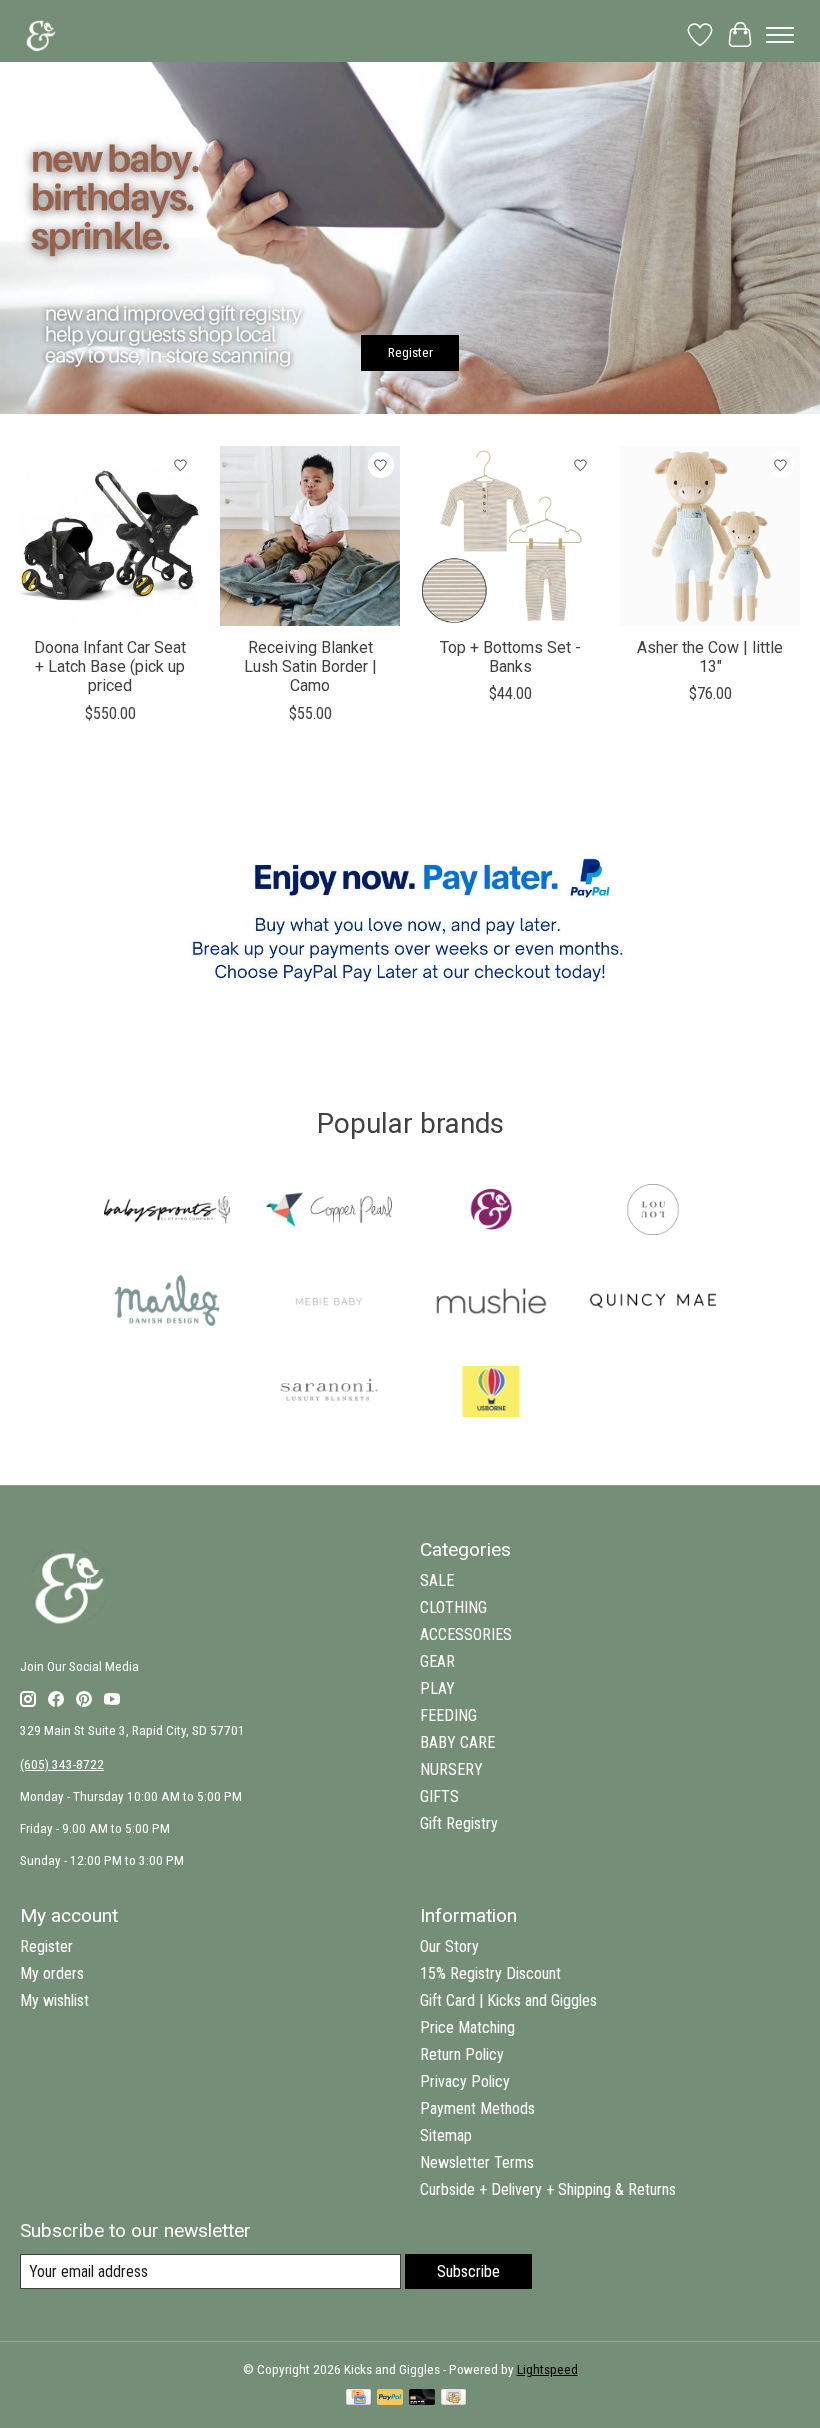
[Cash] (453, 2398)
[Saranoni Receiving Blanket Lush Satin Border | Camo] (310, 536)
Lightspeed (547, 2369)
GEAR (437, 1661)
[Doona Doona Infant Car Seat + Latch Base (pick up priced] (110, 536)
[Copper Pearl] (329, 1211)
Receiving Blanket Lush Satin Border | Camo (310, 666)
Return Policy (462, 2054)
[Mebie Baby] (329, 1302)
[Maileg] (167, 1302)
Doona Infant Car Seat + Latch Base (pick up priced (110, 666)
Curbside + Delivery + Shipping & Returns (548, 2189)
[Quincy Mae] (653, 1302)
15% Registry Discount (490, 1973)
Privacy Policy (465, 2081)
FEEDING (448, 1715)
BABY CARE (457, 1742)
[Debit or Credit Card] (422, 2398)
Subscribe (468, 2271)
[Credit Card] (358, 2398)
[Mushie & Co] (491, 1302)
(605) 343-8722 (62, 1764)
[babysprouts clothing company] (167, 1211)
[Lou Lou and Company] (653, 1211)
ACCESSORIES (466, 1634)
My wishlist (54, 2000)
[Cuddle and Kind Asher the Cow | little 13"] (710, 536)
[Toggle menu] (780, 35)
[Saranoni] (329, 1393)
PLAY (437, 1688)
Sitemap (446, 2135)
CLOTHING (453, 1607)
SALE (437, 1580)
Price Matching (467, 2027)
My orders (52, 1973)
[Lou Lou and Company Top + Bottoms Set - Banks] (510, 536)
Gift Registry (459, 1823)
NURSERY (451, 1769)
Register (410, 352)
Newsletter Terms (477, 2162)
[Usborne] (491, 1393)
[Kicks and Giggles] (491, 1211)
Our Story (449, 1946)
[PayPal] (390, 2398)
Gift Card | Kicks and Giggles (508, 2000)
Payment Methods (477, 2108)
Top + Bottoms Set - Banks (510, 657)
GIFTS (439, 1796)
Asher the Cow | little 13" (710, 657)
